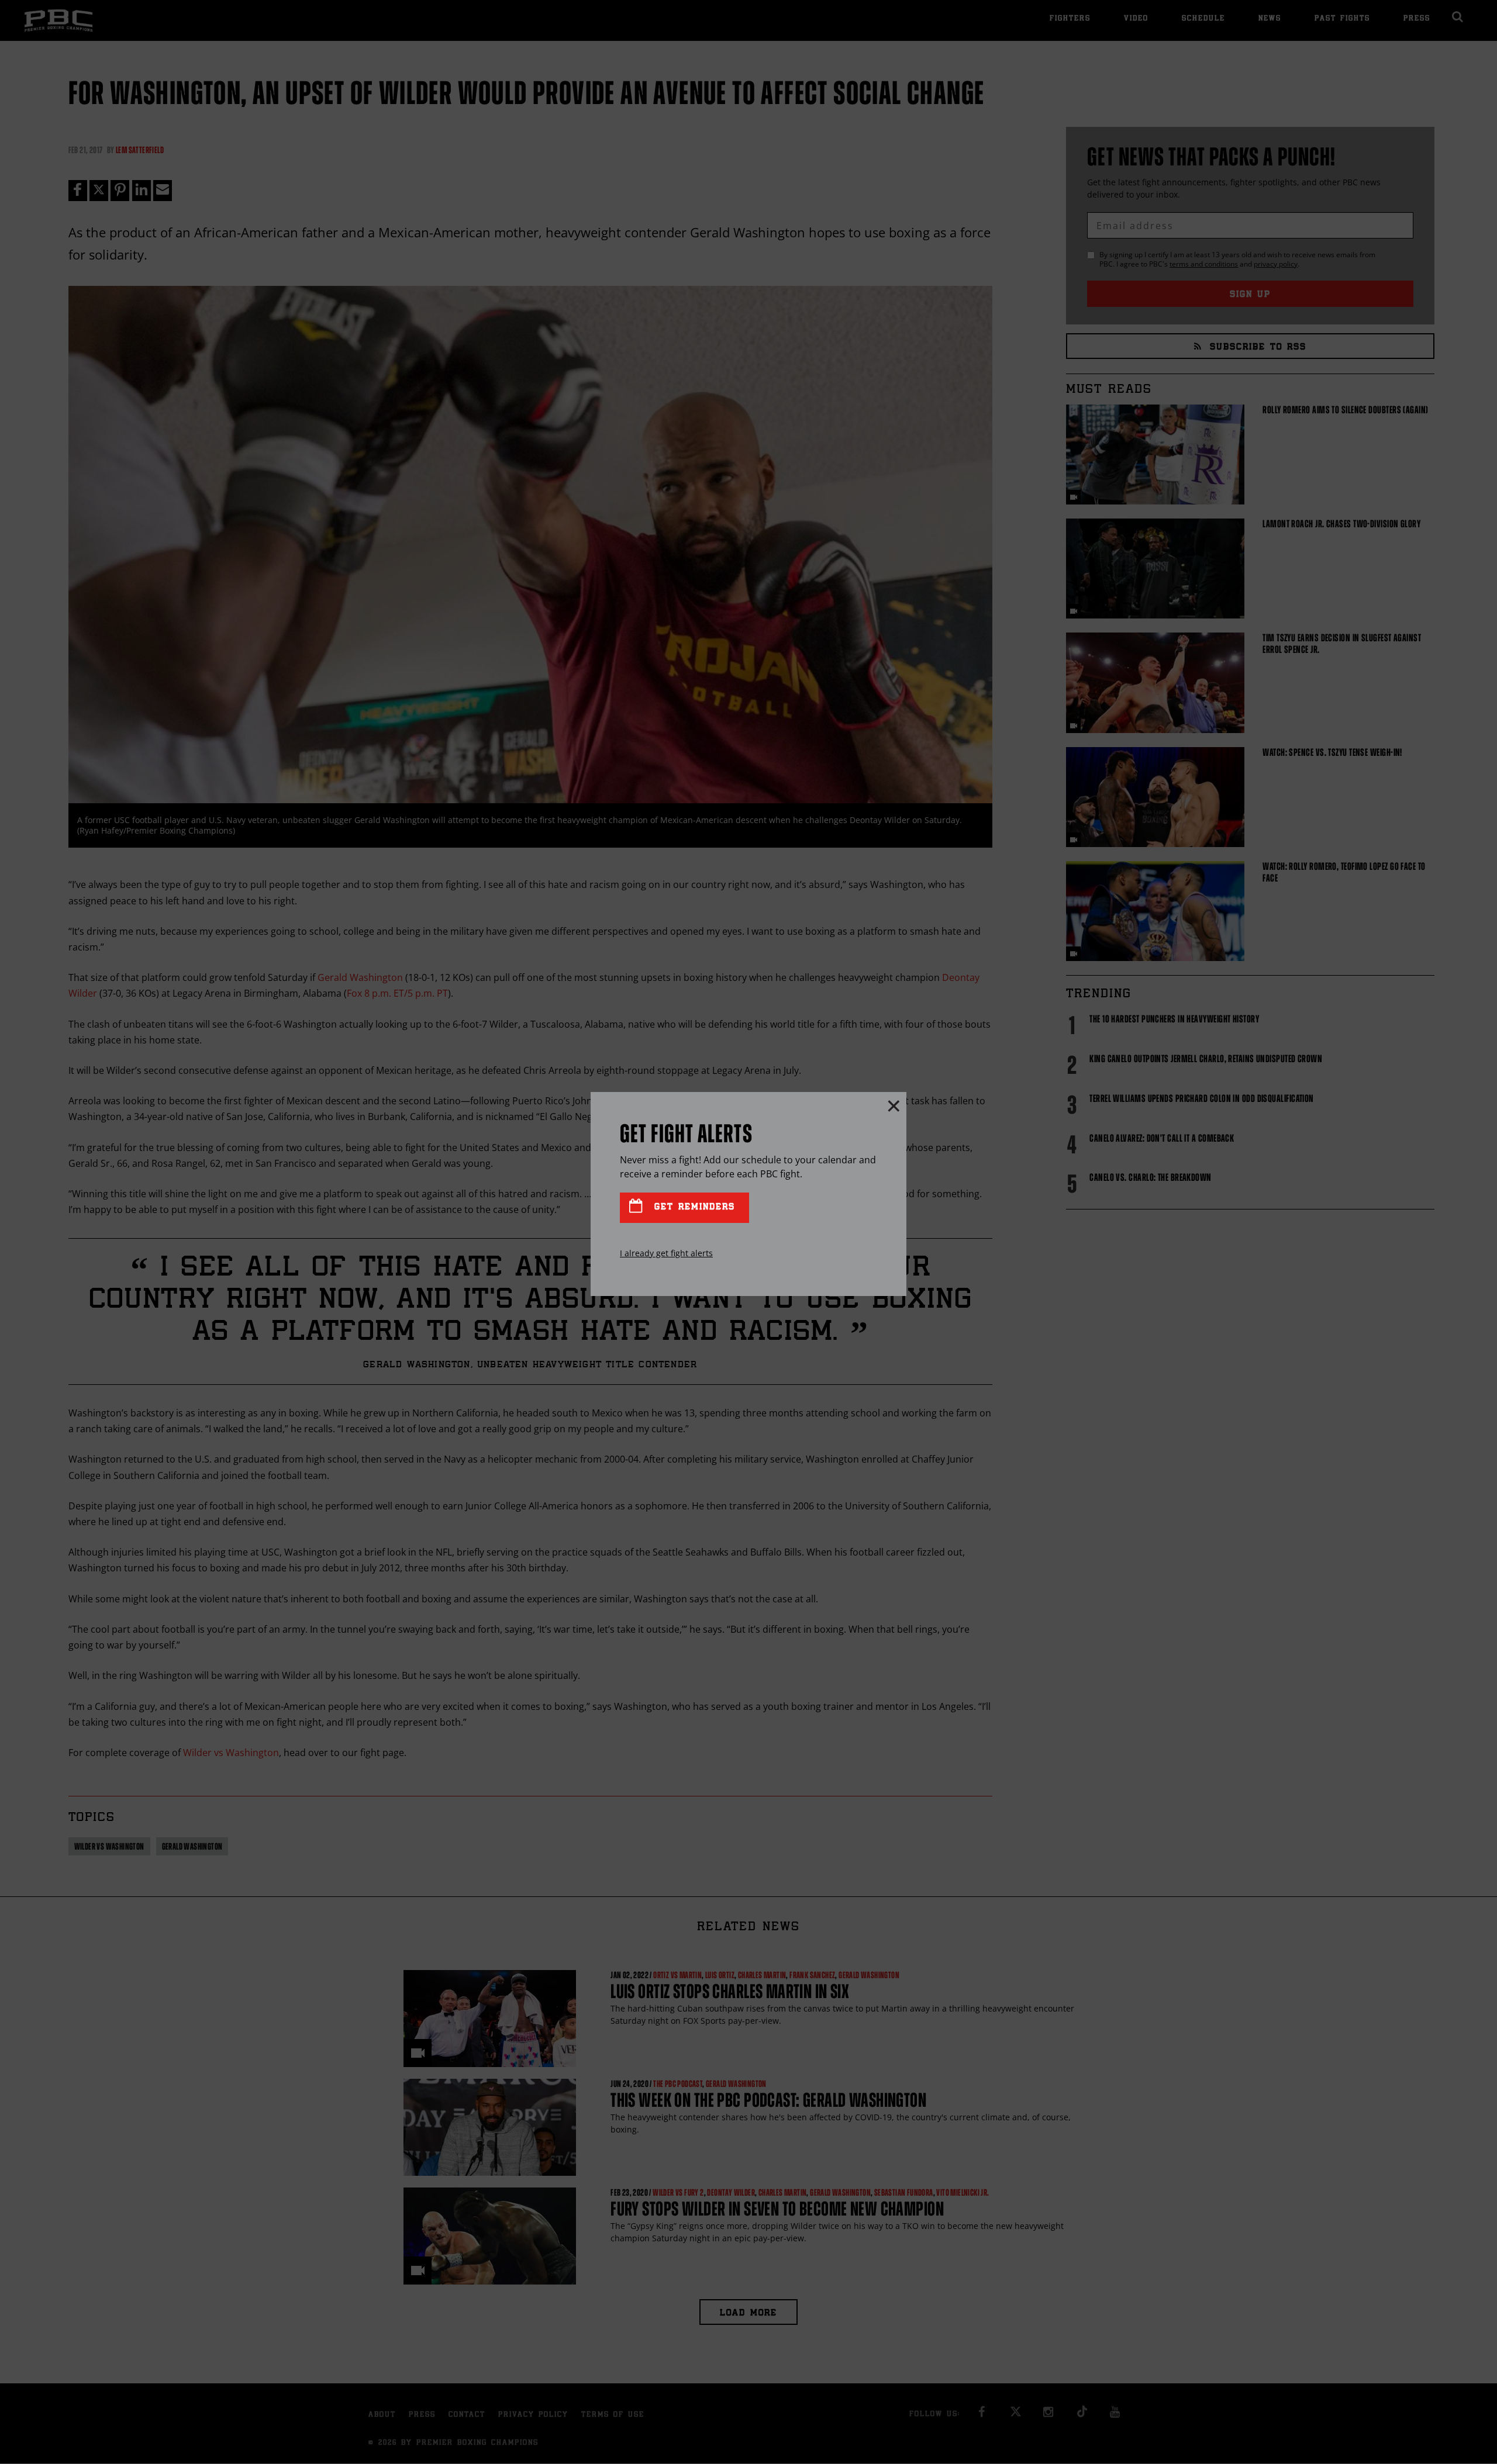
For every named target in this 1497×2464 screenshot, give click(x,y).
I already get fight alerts (666, 1253)
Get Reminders (692, 1207)
